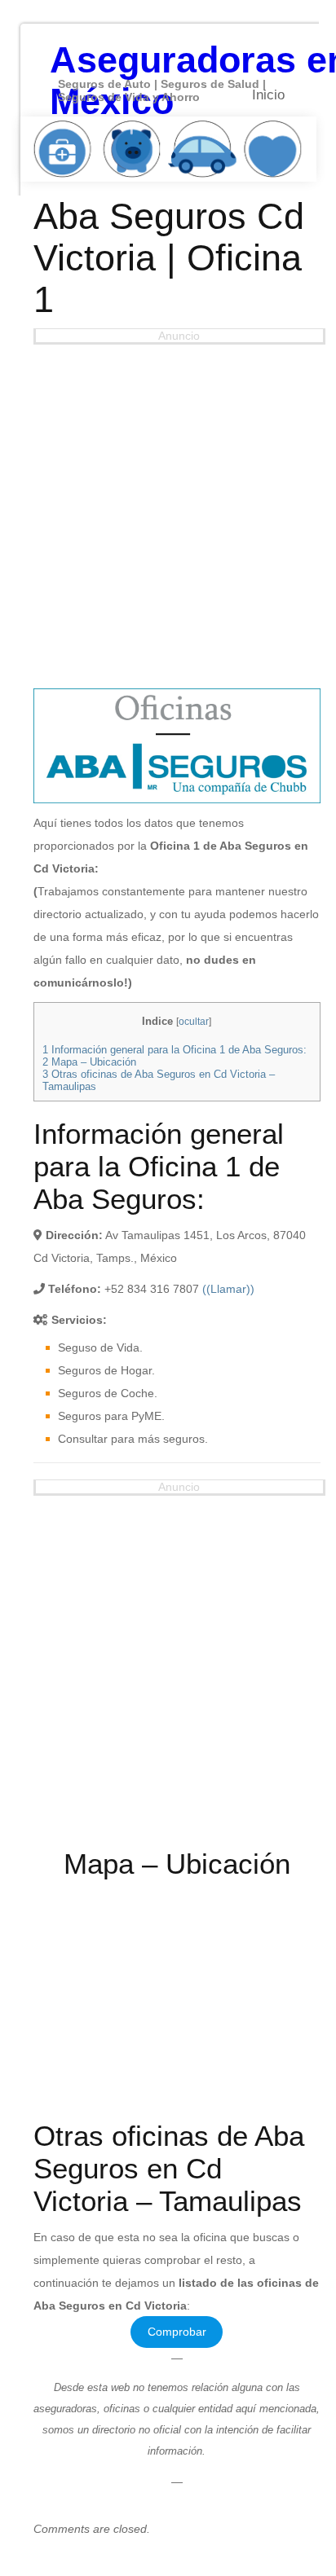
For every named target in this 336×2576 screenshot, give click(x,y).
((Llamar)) (228, 1289)
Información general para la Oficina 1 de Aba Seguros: (175, 1050)
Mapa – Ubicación (89, 1062)
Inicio (268, 95)
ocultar (194, 1022)
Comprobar (177, 2332)
